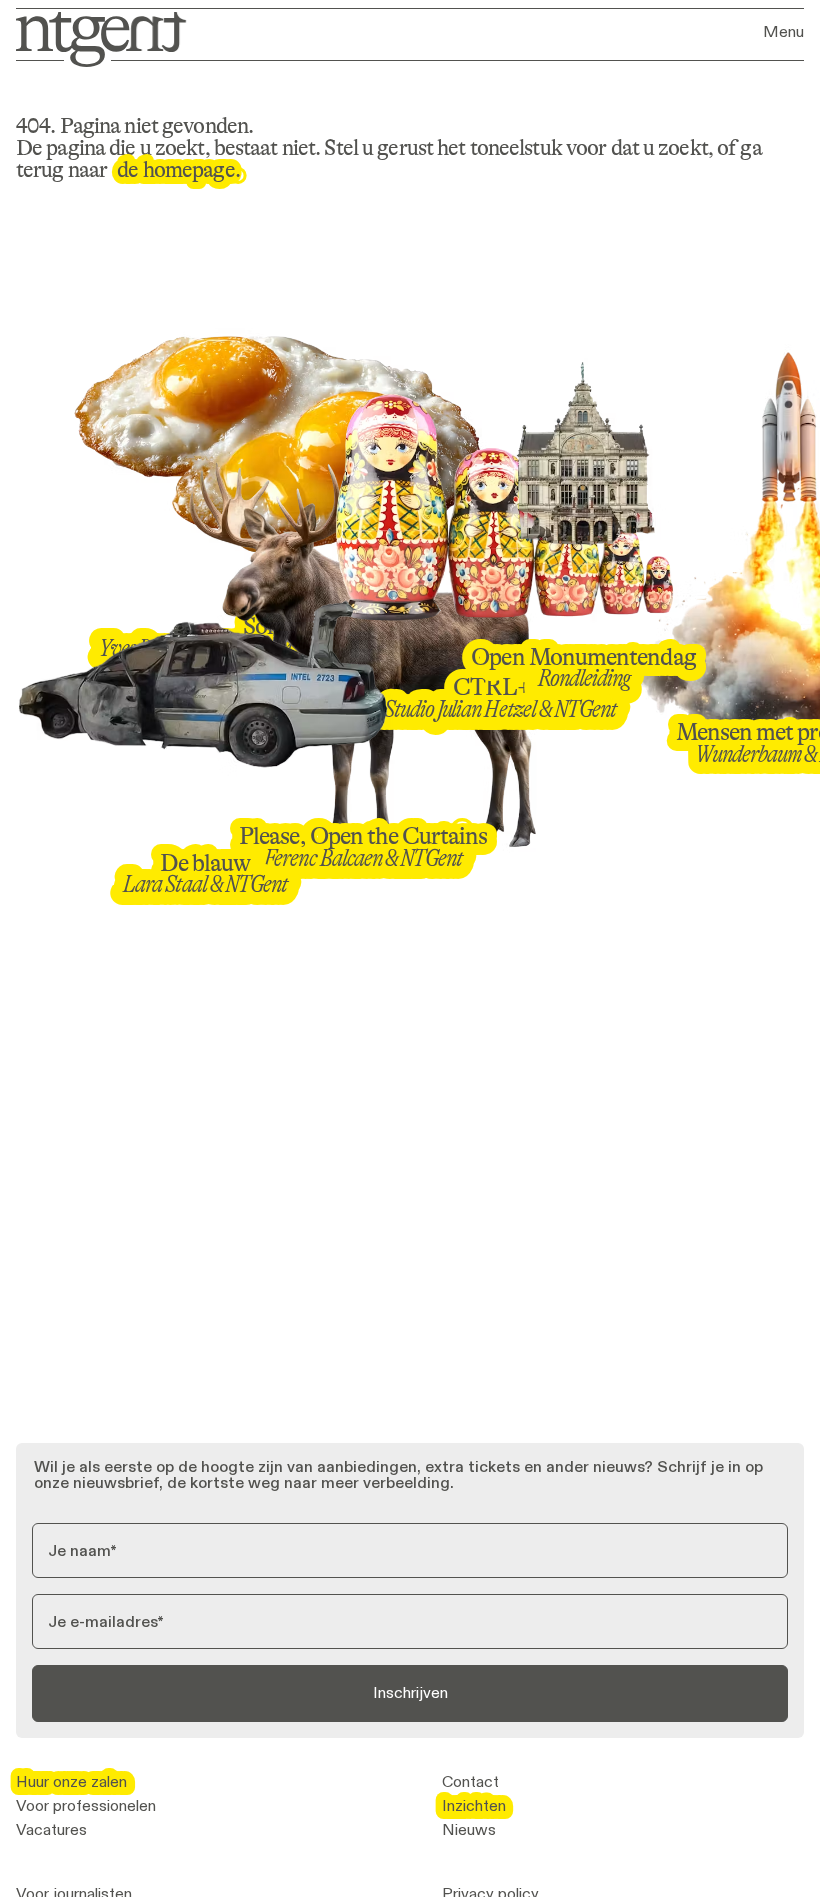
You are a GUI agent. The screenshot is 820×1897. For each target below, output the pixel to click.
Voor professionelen (86, 1806)
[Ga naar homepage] (94, 37)
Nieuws (469, 1830)
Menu (783, 32)
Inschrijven (410, 1692)
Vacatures (51, 1830)
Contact (470, 1782)
